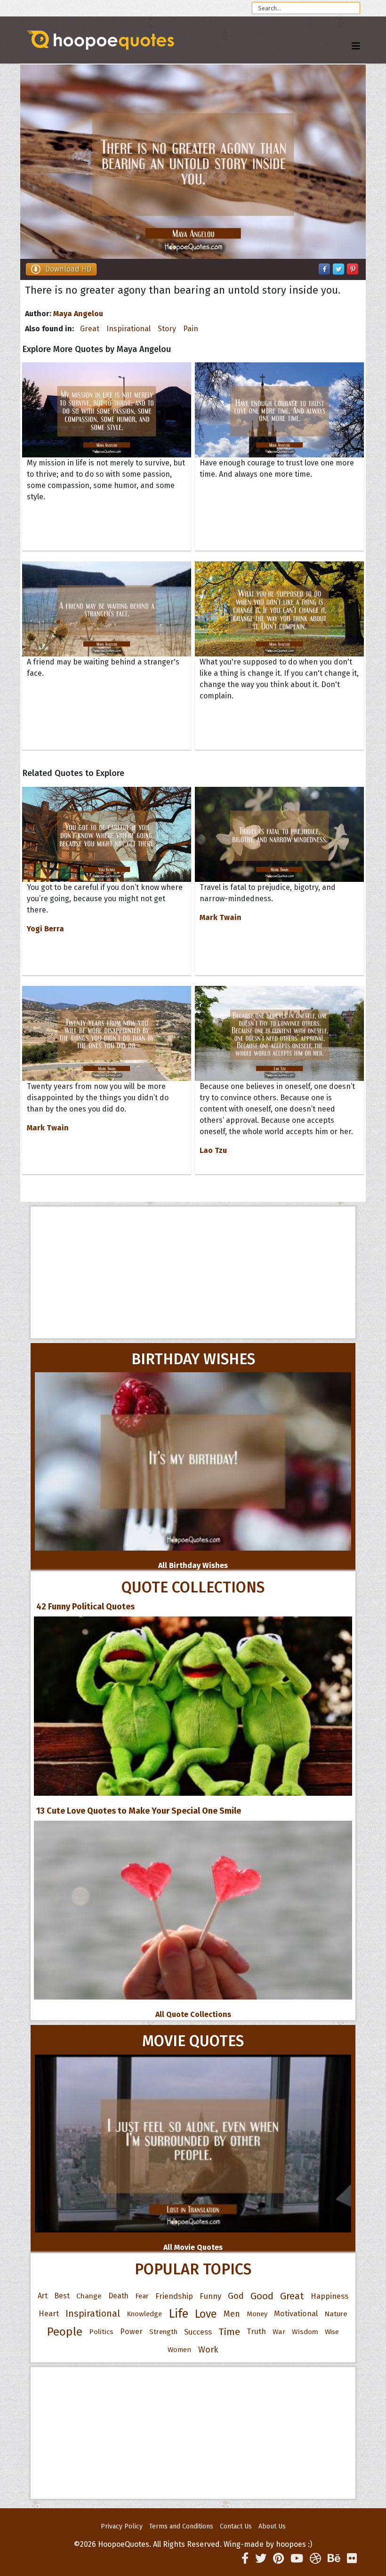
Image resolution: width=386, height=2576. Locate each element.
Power (131, 2332)
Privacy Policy (122, 2526)
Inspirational (129, 329)
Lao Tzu (213, 1150)
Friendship (174, 2296)
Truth (256, 2332)
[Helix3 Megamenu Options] (356, 46)
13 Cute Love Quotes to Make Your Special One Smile (139, 1811)
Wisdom (305, 2332)
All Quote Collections (193, 2014)
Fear (142, 2296)
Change (89, 2296)
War (279, 2332)
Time (229, 2332)
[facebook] (245, 2559)
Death (118, 2296)
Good (262, 2296)
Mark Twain (221, 917)
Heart (49, 2314)
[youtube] (297, 2559)
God (236, 2296)
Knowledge (144, 2314)
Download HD (68, 269)
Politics (101, 2332)
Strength (163, 2332)
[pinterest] (278, 2559)
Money (257, 2314)
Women (180, 2350)
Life (178, 2314)
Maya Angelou (78, 314)
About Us (272, 2526)
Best (62, 2296)
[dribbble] (315, 2559)
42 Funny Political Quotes (85, 1607)
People (65, 2332)
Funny (210, 2296)
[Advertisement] (193, 1272)
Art (43, 2296)
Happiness (330, 2296)
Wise (332, 2332)
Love (206, 2314)
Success (198, 2332)
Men (232, 2314)
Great (90, 329)
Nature (336, 2314)
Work (208, 2350)
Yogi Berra (45, 929)
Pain (191, 329)
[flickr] (352, 2559)
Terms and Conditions (181, 2526)
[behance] (334, 2559)
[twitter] (261, 2559)
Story (167, 329)
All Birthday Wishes (193, 1565)
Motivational (296, 2314)
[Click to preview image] (193, 162)
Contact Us (236, 2526)
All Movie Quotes (193, 2247)
